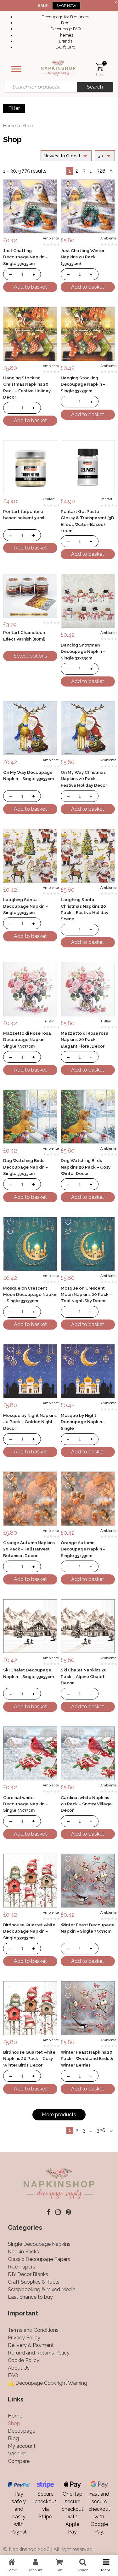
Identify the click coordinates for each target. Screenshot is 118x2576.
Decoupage (22, 2431)
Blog (65, 23)
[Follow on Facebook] (49, 2212)
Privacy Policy (24, 2338)
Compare (19, 2461)
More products (59, 2115)
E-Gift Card (65, 47)
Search (95, 87)
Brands (65, 41)
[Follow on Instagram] (58, 2212)
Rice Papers (22, 2267)
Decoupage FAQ (65, 29)
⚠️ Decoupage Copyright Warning (48, 2383)
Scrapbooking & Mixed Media (42, 2289)
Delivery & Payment (31, 2345)
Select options (30, 656)
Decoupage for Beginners (65, 17)
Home (9, 126)
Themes (65, 35)
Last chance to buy (30, 2297)
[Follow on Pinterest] (68, 2212)
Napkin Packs (23, 2252)
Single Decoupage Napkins (39, 2244)
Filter (14, 108)
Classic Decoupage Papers (39, 2259)
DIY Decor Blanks (28, 2274)
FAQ (13, 2375)
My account (22, 2446)
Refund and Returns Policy (39, 2353)
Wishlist (17, 2454)
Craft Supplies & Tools (34, 2282)
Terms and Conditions (33, 2330)
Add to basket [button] (30, 287)
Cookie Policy (24, 2360)
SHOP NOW (66, 6)
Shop (14, 2423)
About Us (19, 2368)
